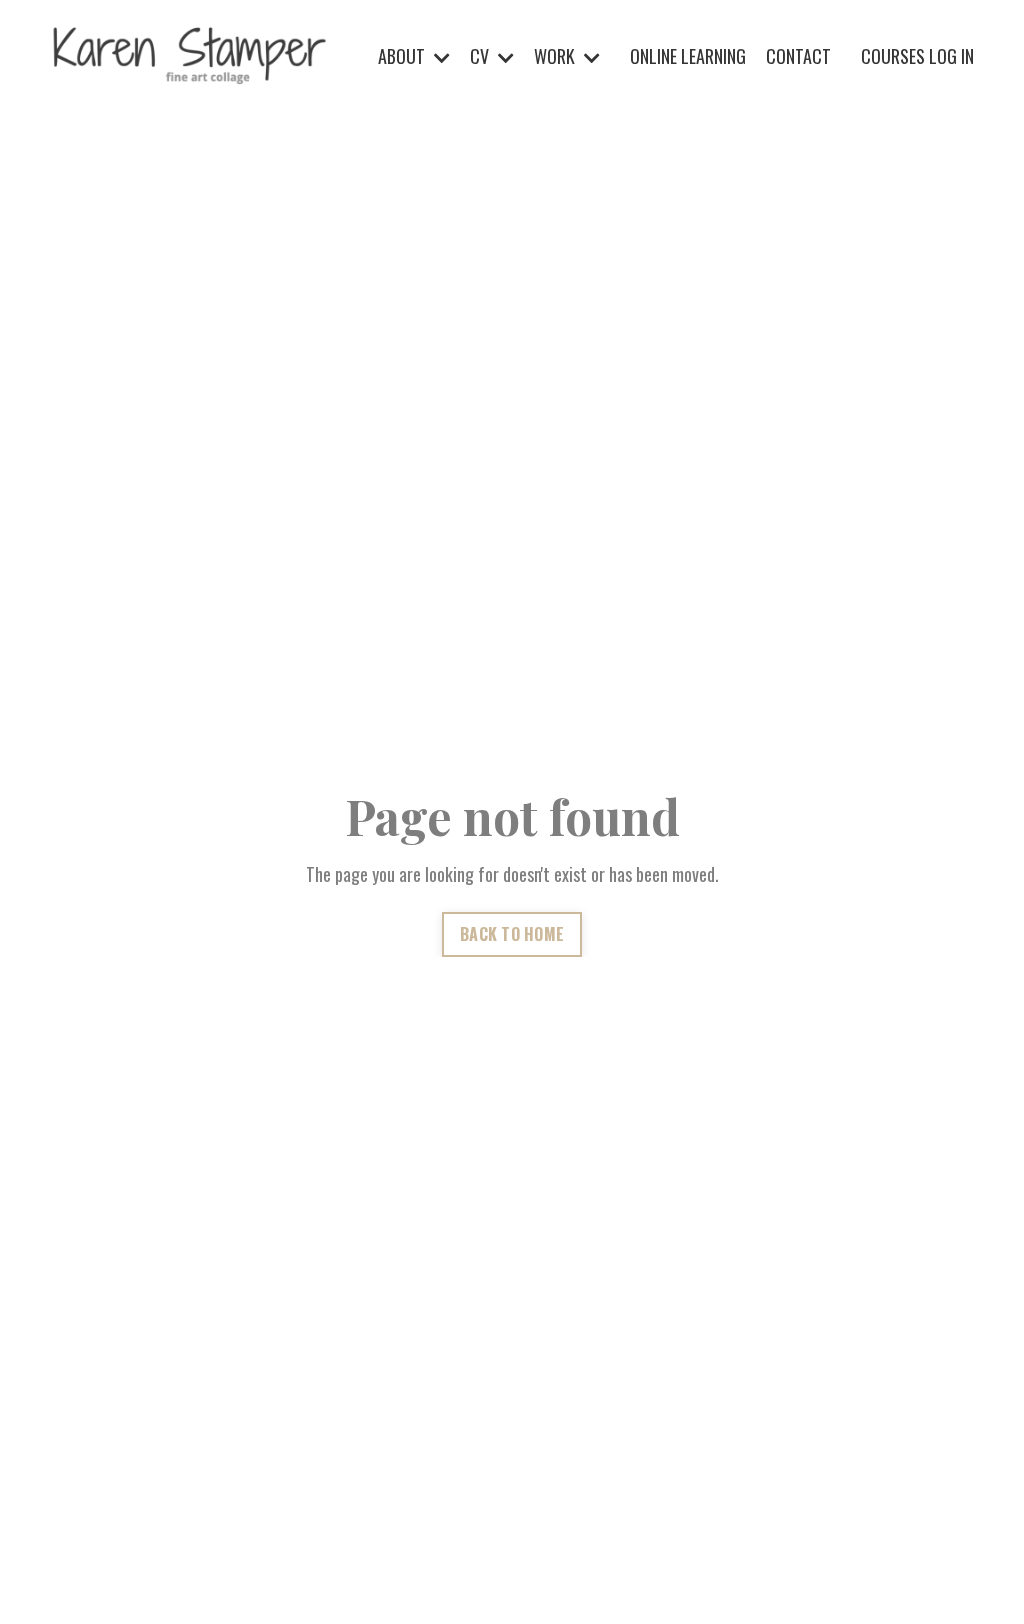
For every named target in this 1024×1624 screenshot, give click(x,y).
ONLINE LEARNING (688, 56)
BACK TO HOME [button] (512, 934)
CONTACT (798, 56)
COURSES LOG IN (917, 56)
